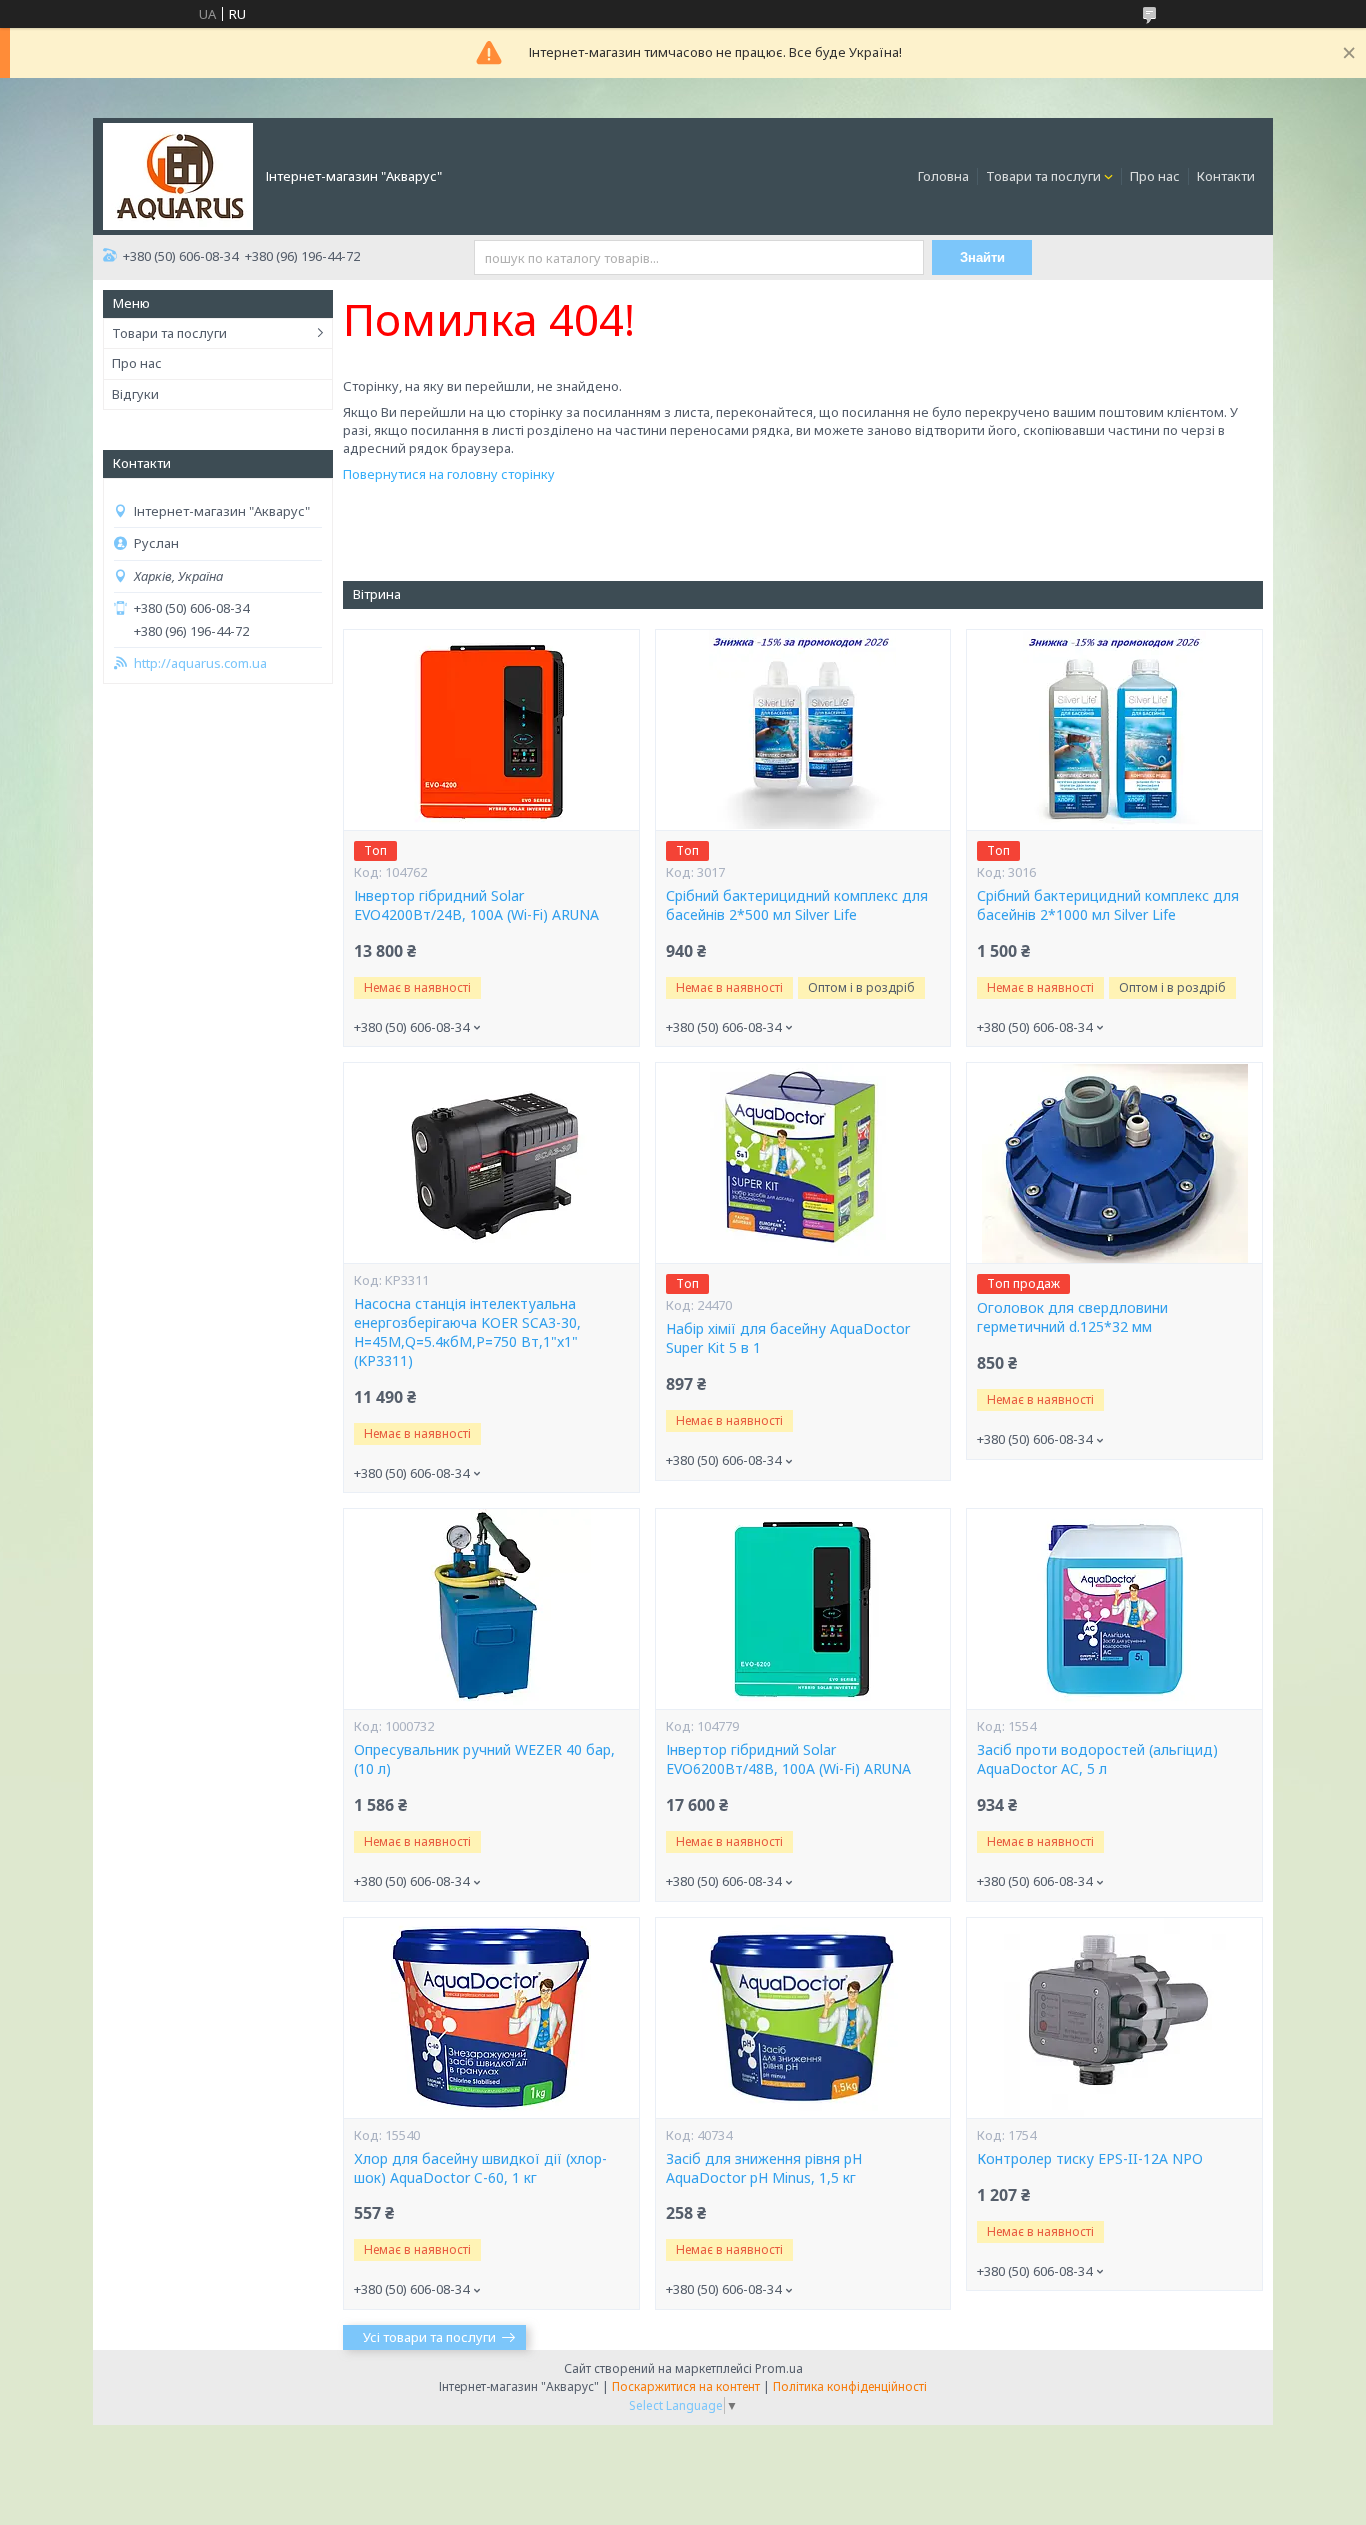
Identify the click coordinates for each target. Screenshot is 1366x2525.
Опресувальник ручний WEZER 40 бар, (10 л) (484, 1759)
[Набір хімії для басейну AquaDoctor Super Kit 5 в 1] (803, 1163)
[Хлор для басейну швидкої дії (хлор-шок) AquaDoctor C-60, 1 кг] (491, 2018)
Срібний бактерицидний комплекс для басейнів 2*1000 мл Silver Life (1108, 905)
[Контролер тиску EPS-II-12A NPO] (1114, 2018)
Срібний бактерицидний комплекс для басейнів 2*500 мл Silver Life (797, 905)
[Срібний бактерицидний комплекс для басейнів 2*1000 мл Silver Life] (1114, 730)
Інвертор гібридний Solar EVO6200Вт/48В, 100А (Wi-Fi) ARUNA (788, 1759)
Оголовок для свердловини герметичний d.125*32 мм (1072, 1317)
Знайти (982, 257)
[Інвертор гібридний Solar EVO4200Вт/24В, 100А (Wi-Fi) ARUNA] (491, 730)
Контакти (1226, 176)
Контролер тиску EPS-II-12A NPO (1090, 2159)
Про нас (1155, 176)
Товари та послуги (1043, 176)
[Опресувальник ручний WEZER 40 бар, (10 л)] (491, 1609)
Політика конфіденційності (850, 2386)
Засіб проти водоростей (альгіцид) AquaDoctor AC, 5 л (1097, 1759)
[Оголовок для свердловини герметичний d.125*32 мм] (1114, 1163)
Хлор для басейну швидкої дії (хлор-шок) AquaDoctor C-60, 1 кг (480, 2168)
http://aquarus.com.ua (200, 663)
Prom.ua (779, 2368)
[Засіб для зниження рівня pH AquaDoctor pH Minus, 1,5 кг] (803, 2018)
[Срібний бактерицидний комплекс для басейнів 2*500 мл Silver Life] (803, 730)
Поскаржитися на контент (686, 2386)
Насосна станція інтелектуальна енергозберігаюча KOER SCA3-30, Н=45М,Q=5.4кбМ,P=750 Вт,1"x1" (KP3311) (467, 1332)
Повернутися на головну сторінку (449, 474)
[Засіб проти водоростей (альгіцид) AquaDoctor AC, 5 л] (1114, 1609)
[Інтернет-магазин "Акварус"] (178, 175)
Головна (943, 176)
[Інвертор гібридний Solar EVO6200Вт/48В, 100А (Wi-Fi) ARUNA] (803, 1609)
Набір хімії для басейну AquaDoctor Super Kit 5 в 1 (788, 1338)
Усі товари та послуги (429, 2337)
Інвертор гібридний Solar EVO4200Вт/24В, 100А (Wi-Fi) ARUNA (476, 905)
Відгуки (135, 394)
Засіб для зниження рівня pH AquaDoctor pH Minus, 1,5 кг (764, 2168)
